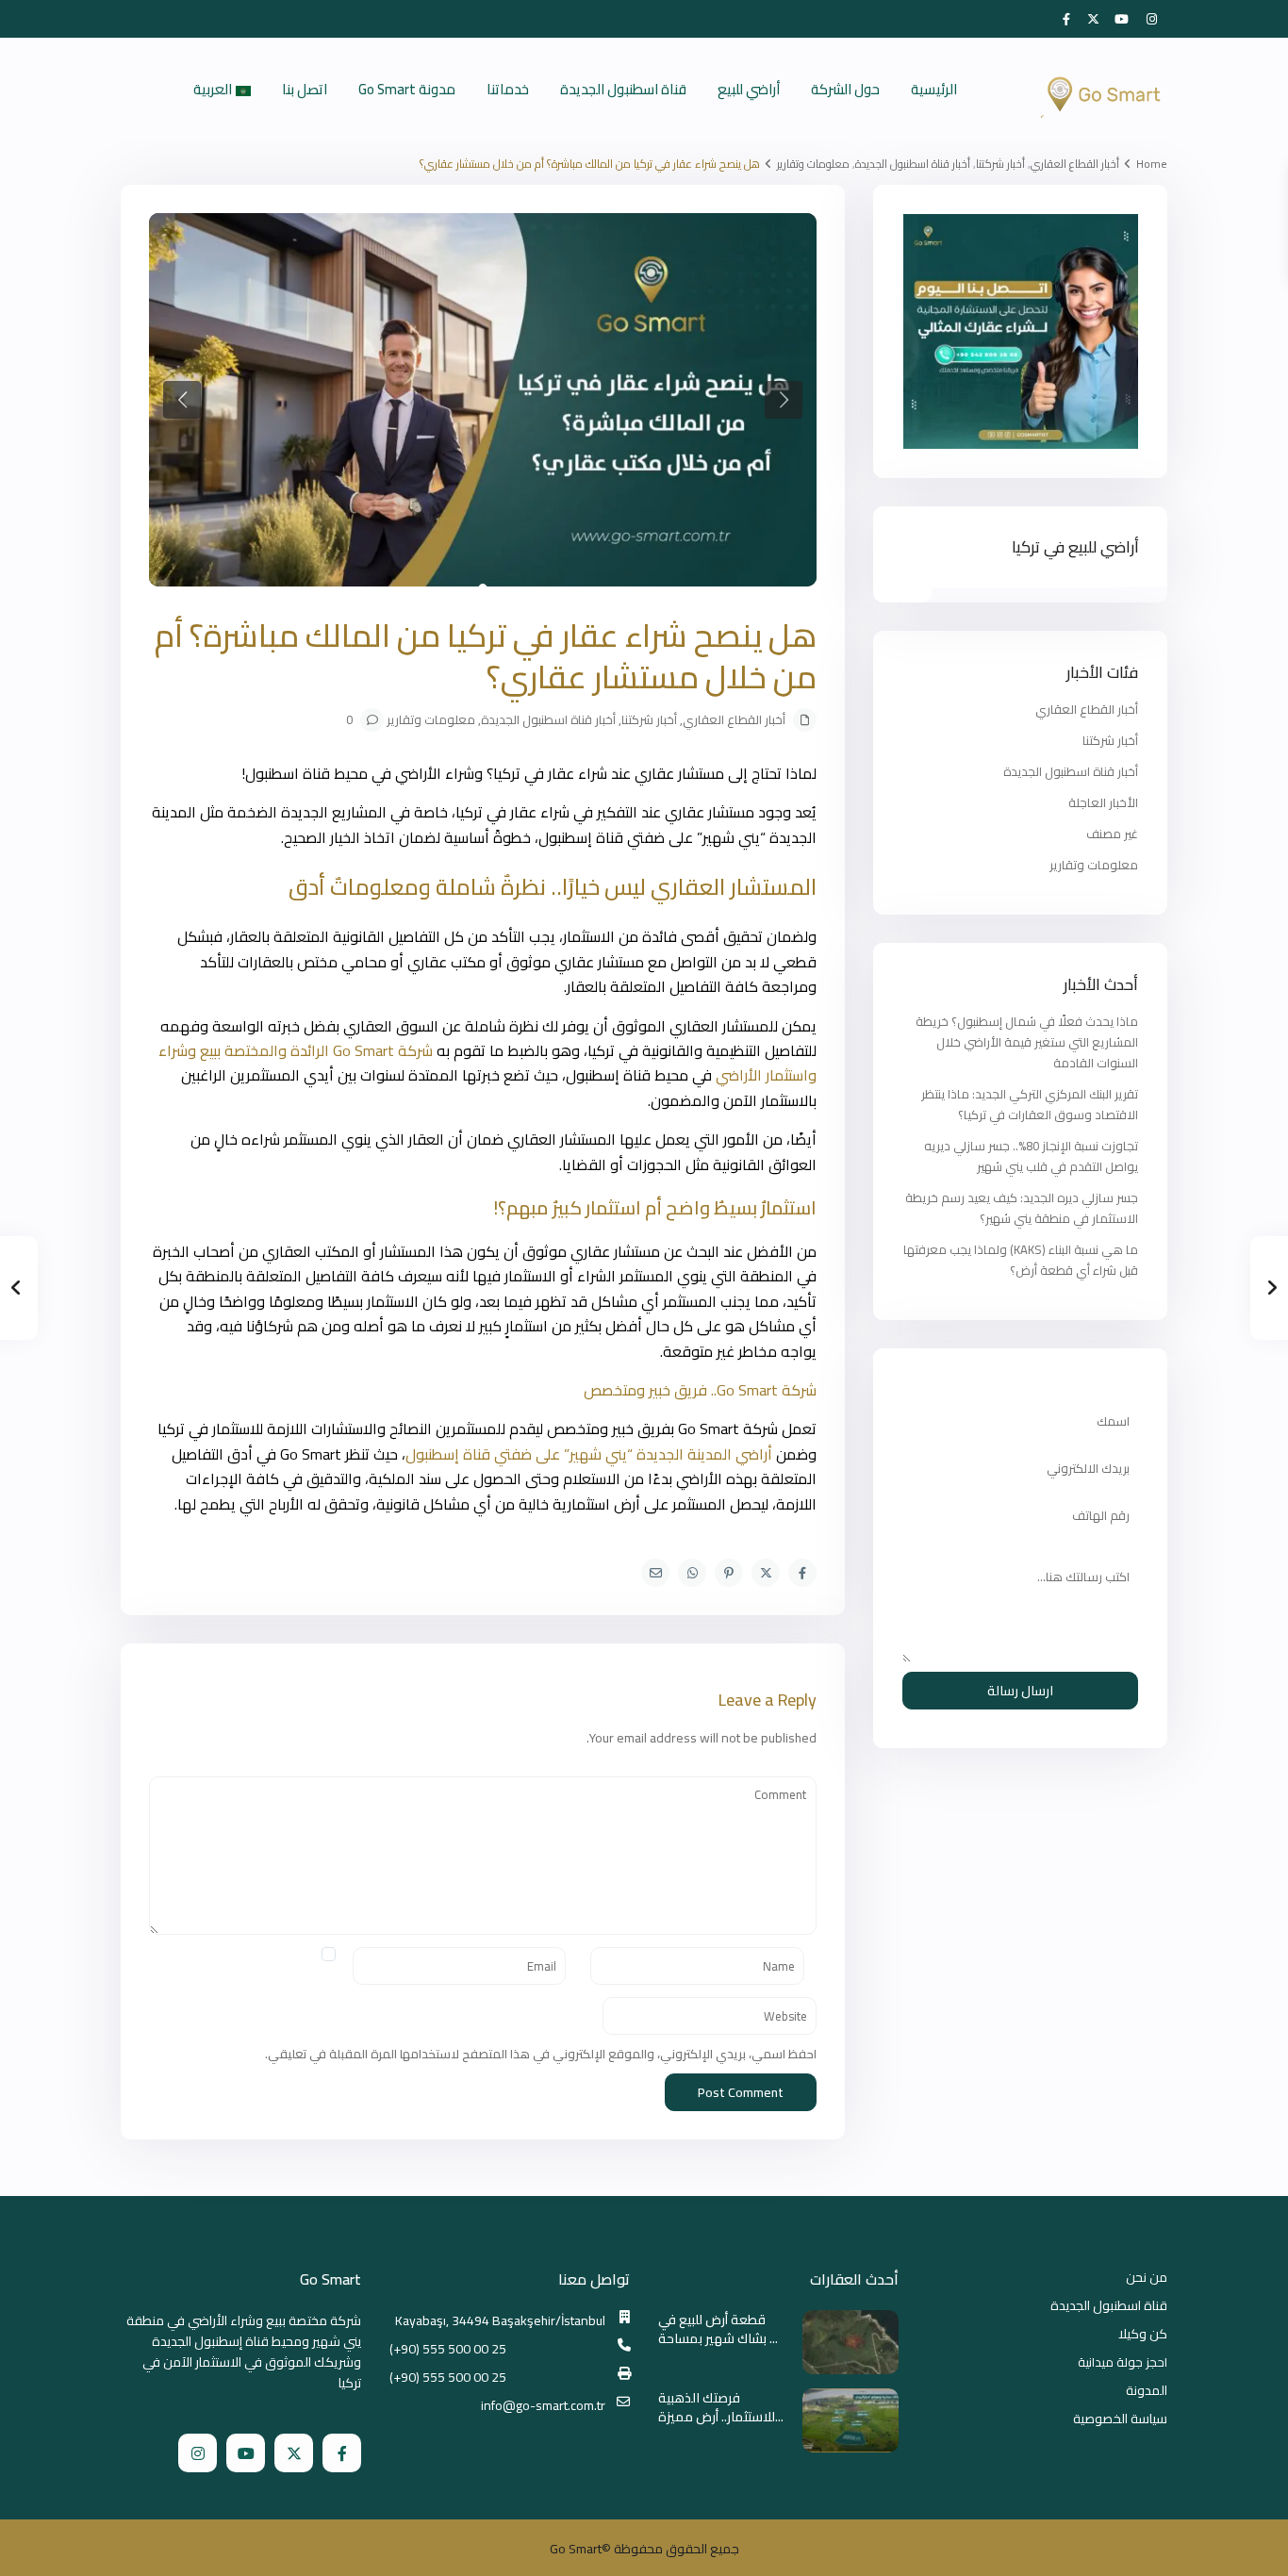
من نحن (1147, 2277)
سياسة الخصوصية (1120, 2419)
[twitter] (1094, 19)
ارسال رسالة (1020, 1691)
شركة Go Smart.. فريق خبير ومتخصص (700, 1390)
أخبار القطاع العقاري (1075, 164)
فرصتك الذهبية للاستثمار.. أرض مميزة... (721, 2407)
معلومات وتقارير (813, 164)
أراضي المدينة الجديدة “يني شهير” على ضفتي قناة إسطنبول (589, 1454)
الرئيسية (934, 89)
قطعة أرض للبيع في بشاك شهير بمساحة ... (718, 2329)
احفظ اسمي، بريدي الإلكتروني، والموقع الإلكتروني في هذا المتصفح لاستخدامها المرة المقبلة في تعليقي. (541, 2054)
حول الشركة (845, 89)
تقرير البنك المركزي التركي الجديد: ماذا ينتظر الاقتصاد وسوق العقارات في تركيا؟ (1030, 1104)
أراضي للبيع (749, 89)
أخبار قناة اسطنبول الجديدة (913, 164)
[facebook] (1065, 19)
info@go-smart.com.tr (543, 2405)
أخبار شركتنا (1000, 164)
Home (1152, 164)
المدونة (1147, 2390)
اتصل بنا (305, 89)
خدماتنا (508, 89)
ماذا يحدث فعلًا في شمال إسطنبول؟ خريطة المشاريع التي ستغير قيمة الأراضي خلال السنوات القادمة (1027, 1042)
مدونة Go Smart (407, 89)
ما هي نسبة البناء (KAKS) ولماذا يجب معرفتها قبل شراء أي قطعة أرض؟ (1021, 1260)
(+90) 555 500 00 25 (448, 2349)
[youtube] (1123, 19)
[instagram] (1153, 19)
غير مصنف (1112, 834)
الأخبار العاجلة (1103, 802)
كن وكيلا (1143, 2334)
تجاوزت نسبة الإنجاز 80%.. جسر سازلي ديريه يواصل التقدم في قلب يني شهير (1031, 1156)
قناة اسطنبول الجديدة (623, 89)
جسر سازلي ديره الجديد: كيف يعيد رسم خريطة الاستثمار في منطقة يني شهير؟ (1022, 1208)
